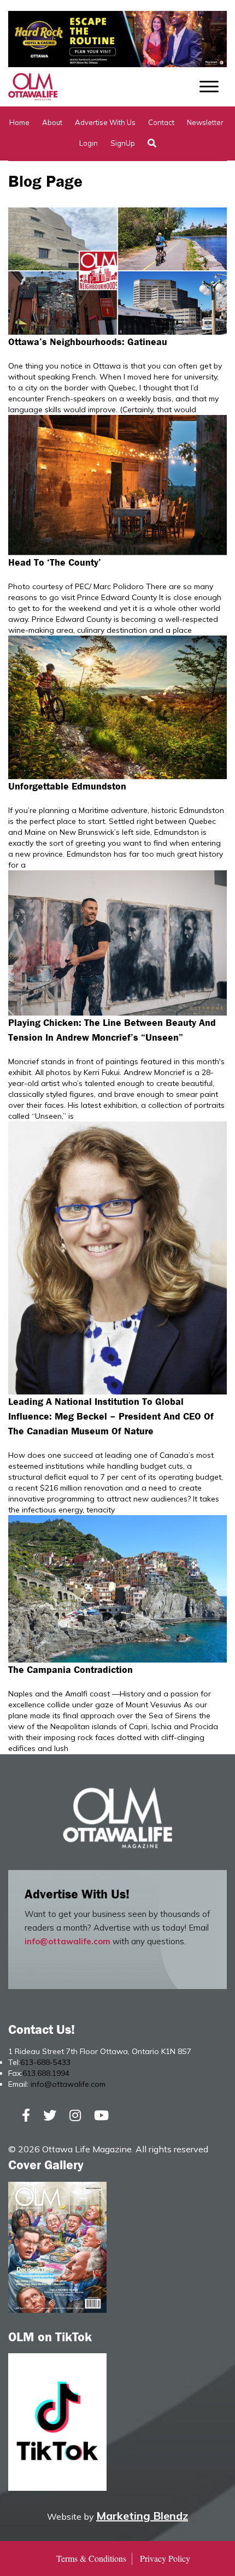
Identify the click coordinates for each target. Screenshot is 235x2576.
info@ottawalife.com (67, 1941)
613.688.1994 (46, 2073)
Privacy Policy (165, 2558)
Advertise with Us (105, 122)
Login (89, 143)
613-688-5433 (45, 2062)
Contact (161, 122)
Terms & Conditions (91, 2558)
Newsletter (205, 122)
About (52, 122)
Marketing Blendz (142, 2516)
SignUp (123, 143)
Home (19, 122)
